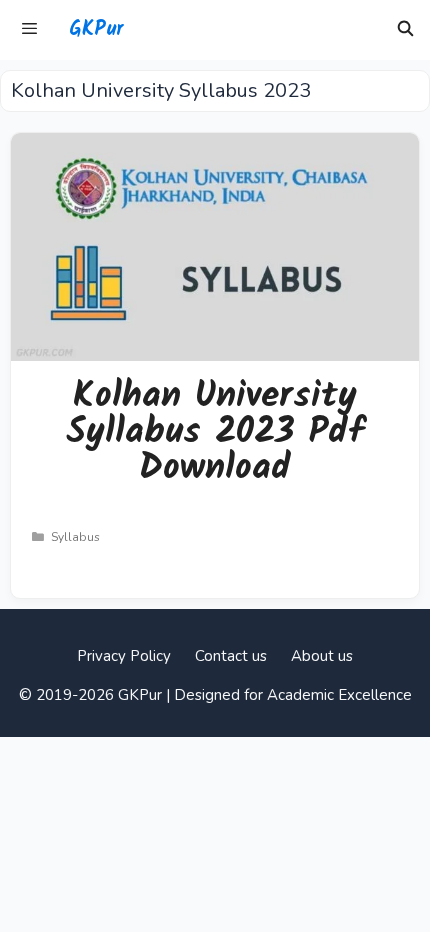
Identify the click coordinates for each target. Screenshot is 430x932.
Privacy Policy (124, 656)
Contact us (231, 656)
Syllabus (75, 537)
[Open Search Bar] (405, 30)
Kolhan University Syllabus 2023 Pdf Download (215, 432)
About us (322, 656)
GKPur (96, 30)
